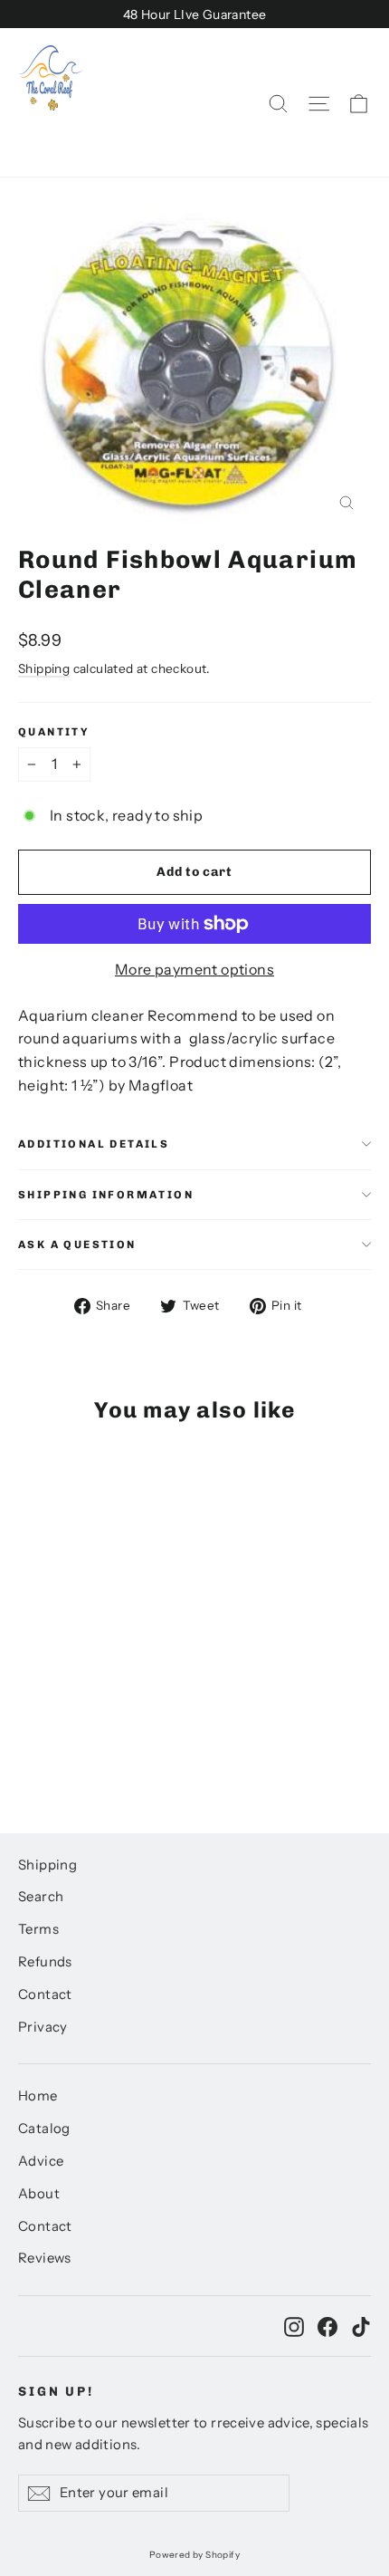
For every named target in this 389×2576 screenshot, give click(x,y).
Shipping (44, 668)
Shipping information (106, 1195)
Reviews (45, 2258)
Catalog (44, 2129)
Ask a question (77, 1245)
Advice (41, 2161)
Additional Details (94, 1144)
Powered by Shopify (194, 2555)
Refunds (45, 1962)
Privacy (43, 2027)
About (39, 2194)
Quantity (54, 732)
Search (41, 1897)
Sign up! (56, 2392)
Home (38, 2096)
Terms (38, 1929)
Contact (45, 1994)
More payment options (194, 969)
